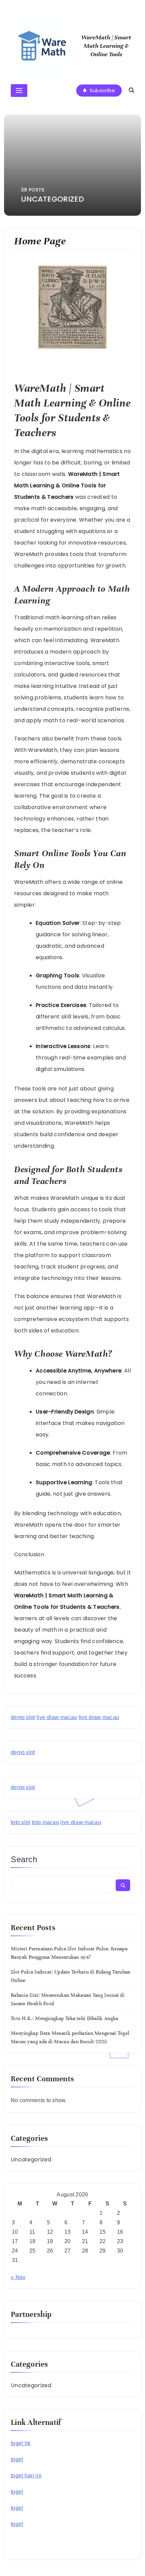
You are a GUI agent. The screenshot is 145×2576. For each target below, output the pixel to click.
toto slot (21, 1822)
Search (24, 1859)
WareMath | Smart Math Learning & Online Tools (106, 46)
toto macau (45, 1822)
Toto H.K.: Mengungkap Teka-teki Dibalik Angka (65, 2018)
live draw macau (57, 1717)
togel (17, 2459)
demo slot (23, 1717)
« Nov (18, 2277)
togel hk (21, 2443)
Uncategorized (31, 2160)
